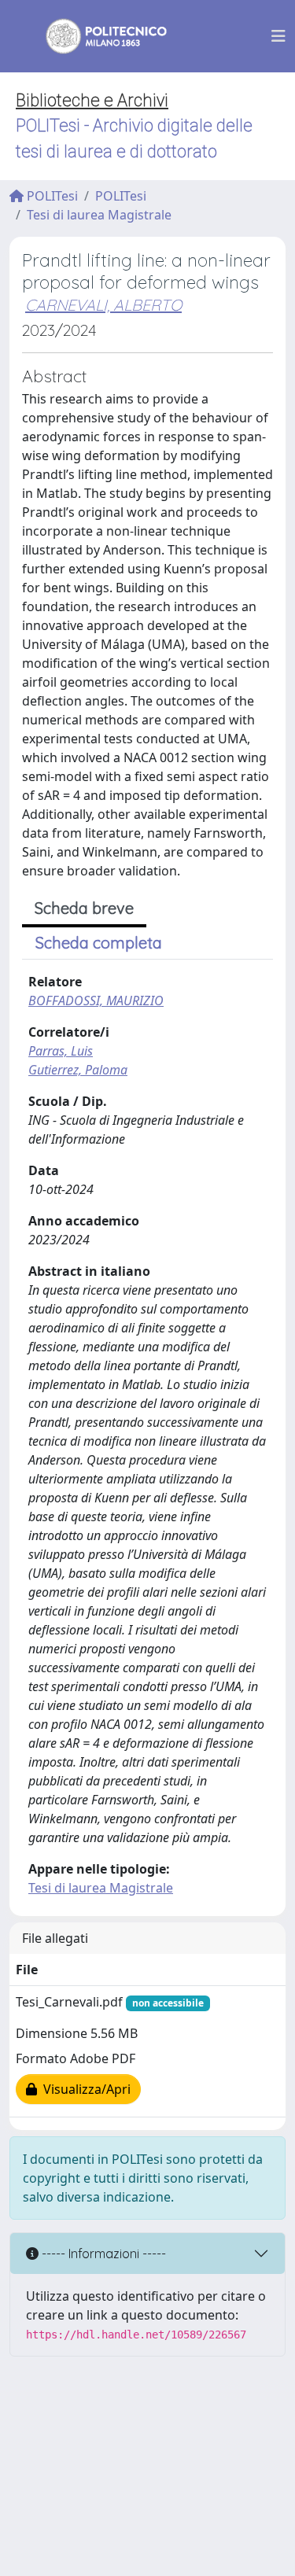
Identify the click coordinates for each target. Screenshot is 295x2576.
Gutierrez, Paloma (78, 1070)
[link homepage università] (96, 36)
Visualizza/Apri (84, 2089)
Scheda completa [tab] (99, 943)
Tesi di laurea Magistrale (99, 215)
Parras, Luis (61, 1051)
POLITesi (51, 196)
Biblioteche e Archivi (92, 100)
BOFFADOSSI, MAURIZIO (96, 1001)
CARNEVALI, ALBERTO (103, 305)
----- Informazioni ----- (102, 2254)
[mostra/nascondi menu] (278, 36)
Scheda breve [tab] (84, 908)
